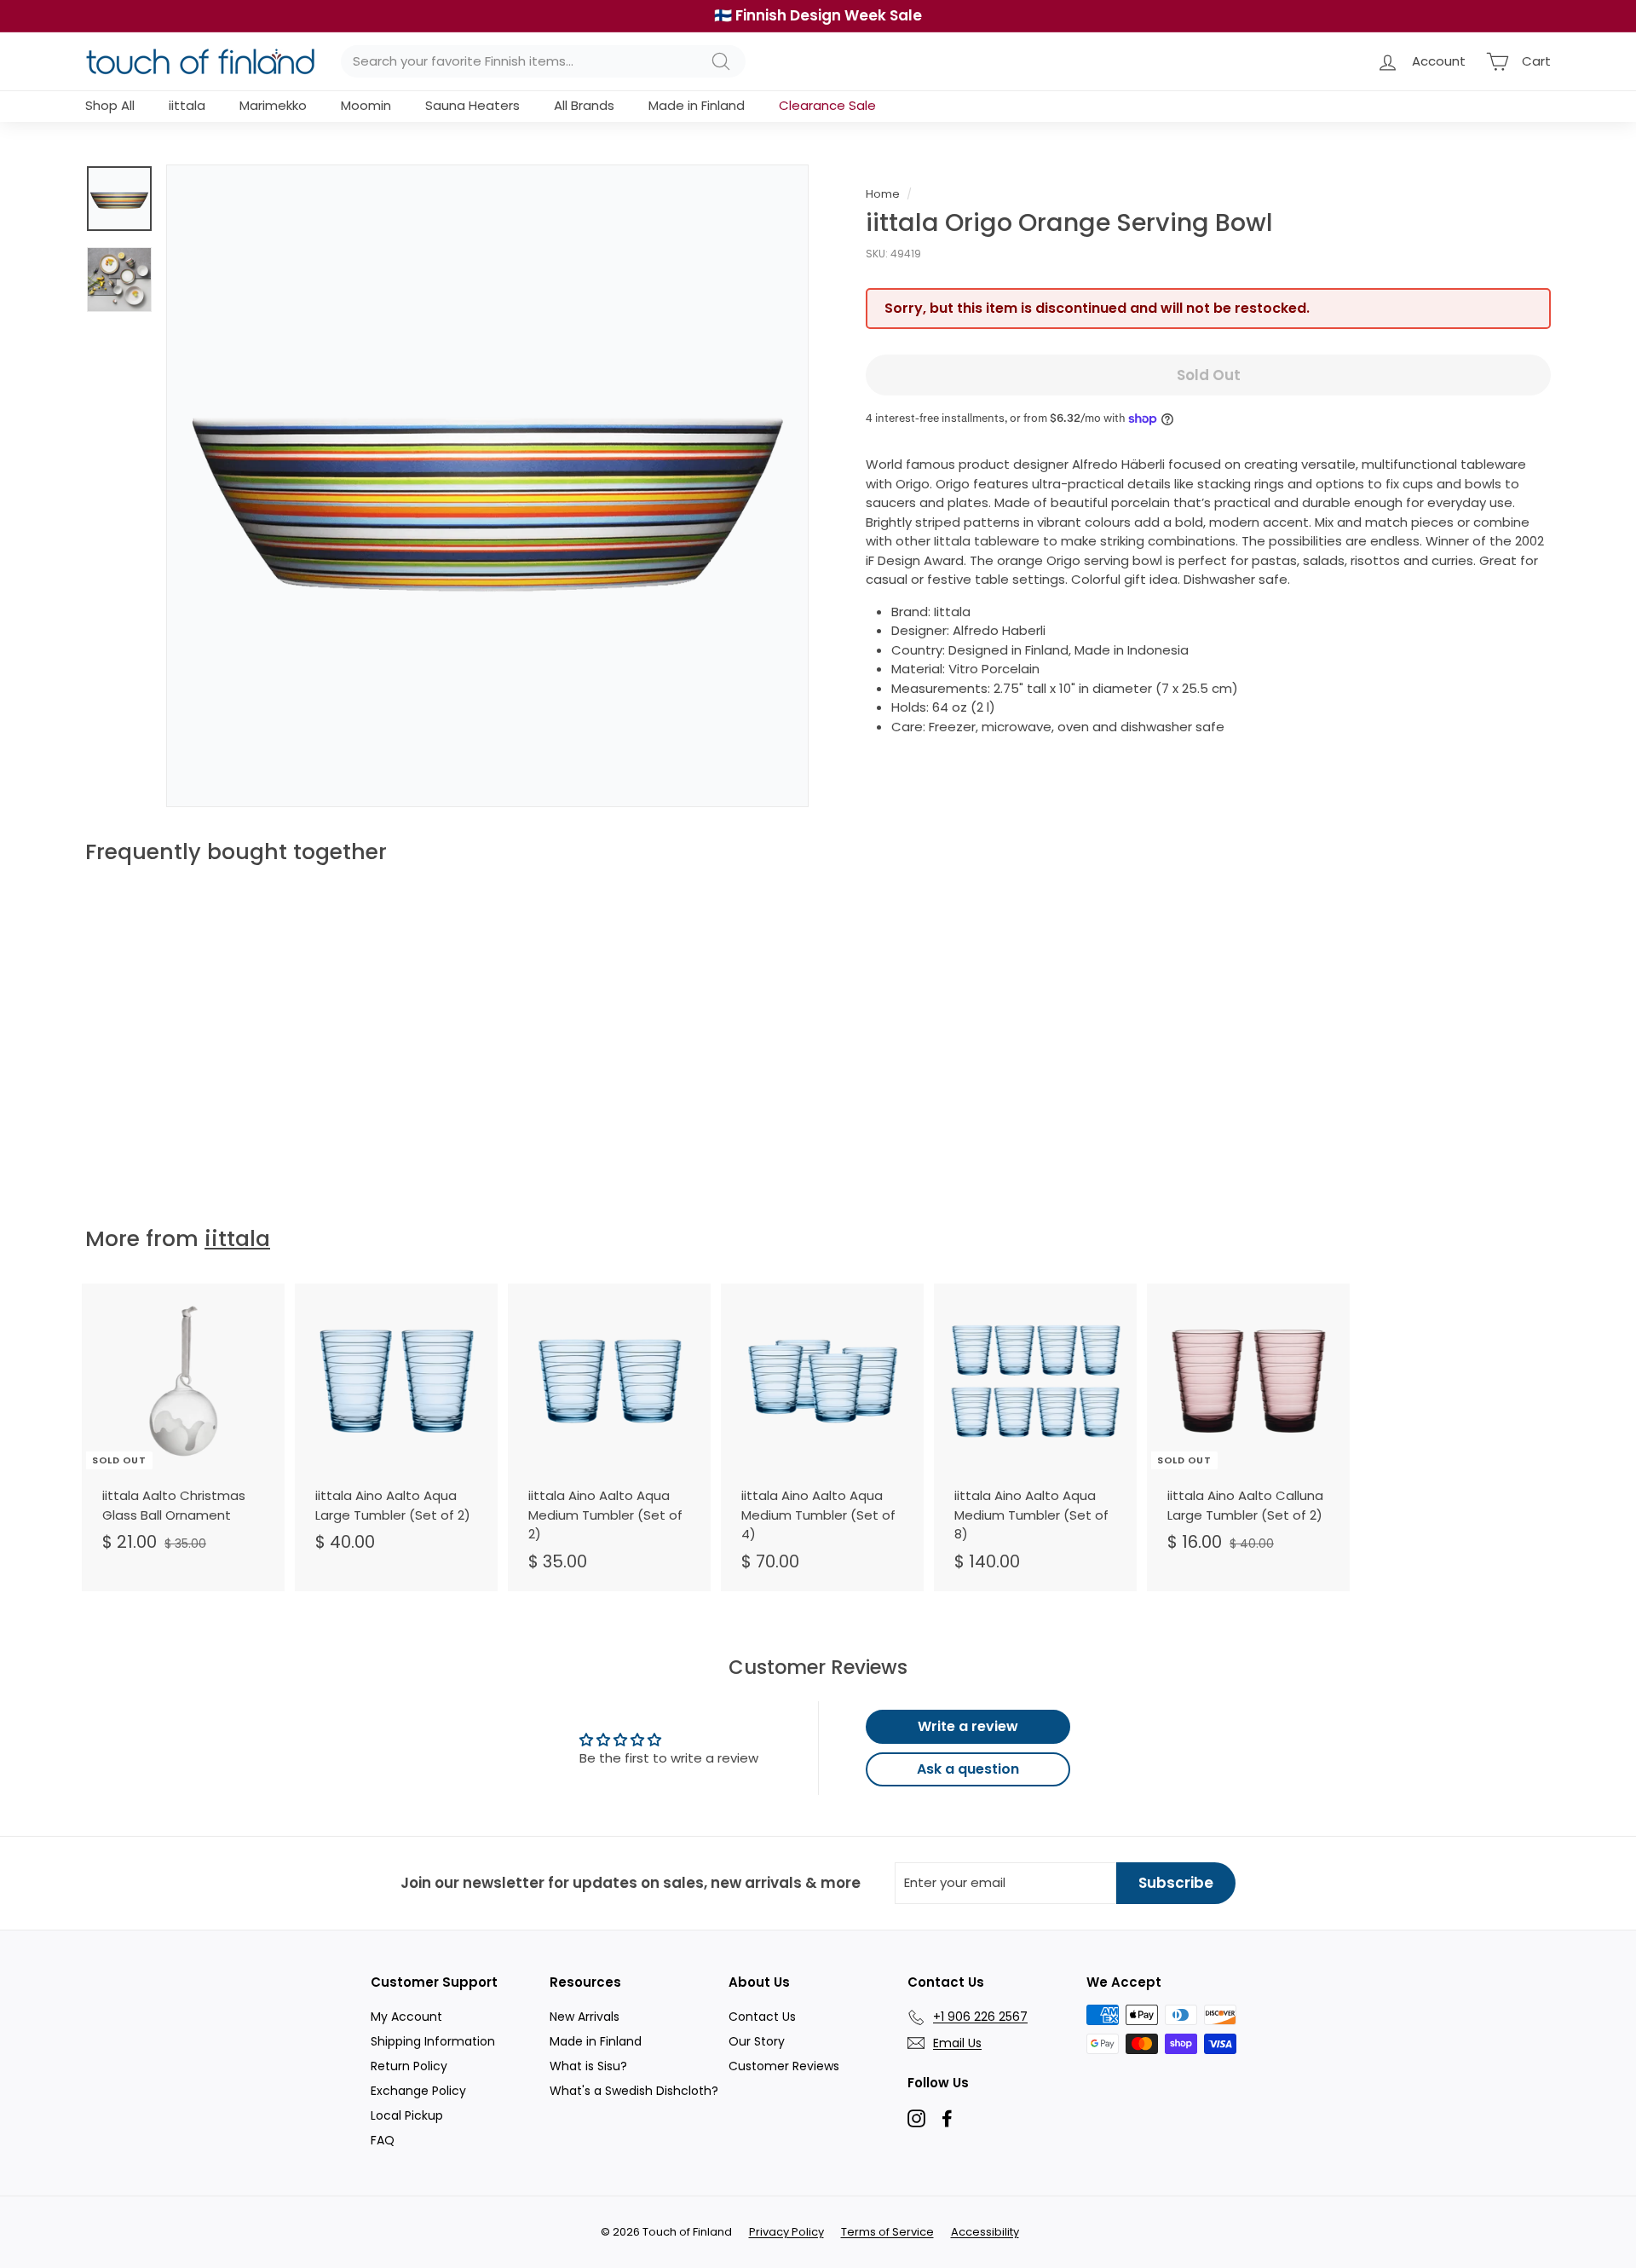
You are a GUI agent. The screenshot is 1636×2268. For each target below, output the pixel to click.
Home (883, 194)
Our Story (757, 2041)
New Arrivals (585, 2017)
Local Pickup (407, 2115)
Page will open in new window (916, 2118)
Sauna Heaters (472, 105)
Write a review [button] (968, 1726)
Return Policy (409, 2066)
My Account (406, 2017)
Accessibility (985, 2232)
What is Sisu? (588, 2066)
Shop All (110, 105)
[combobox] (543, 62)
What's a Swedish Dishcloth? (634, 2091)
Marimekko (273, 105)
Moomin (366, 105)
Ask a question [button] (968, 1769)
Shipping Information (433, 2041)
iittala (187, 105)
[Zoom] (487, 486)
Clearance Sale (827, 105)
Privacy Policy (786, 2232)
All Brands (584, 105)
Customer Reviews (784, 2066)
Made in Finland (697, 105)
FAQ (383, 2140)
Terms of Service (887, 2232)
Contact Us (762, 2017)
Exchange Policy (418, 2091)
